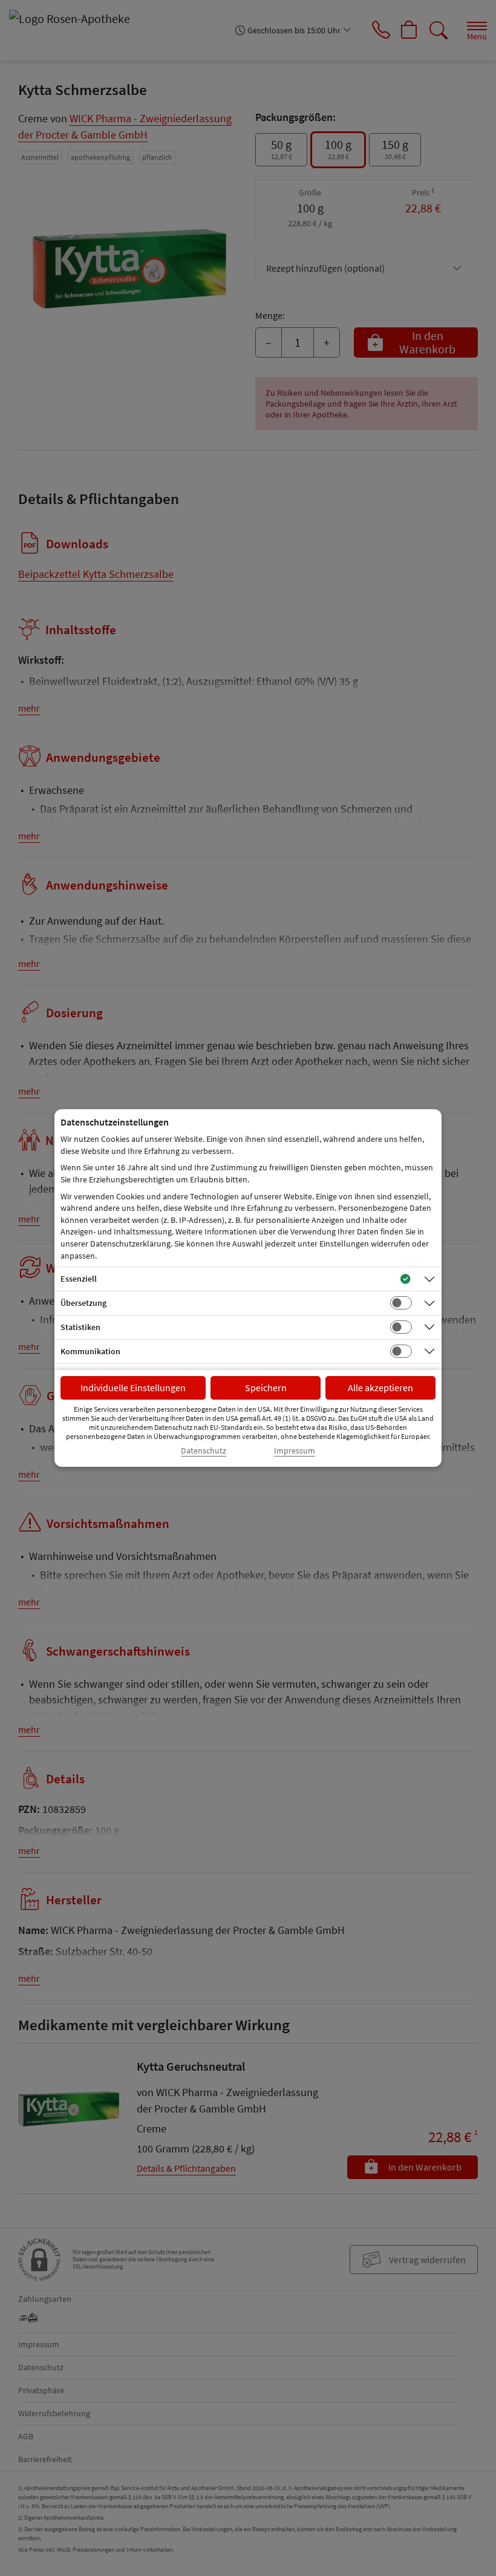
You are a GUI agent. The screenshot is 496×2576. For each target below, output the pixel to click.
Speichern (266, 1388)
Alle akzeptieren (380, 1388)
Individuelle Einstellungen (133, 1388)
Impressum (295, 1451)
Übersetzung (83, 1303)
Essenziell (79, 1279)
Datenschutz (204, 1451)
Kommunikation (90, 1351)
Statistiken (80, 1327)
